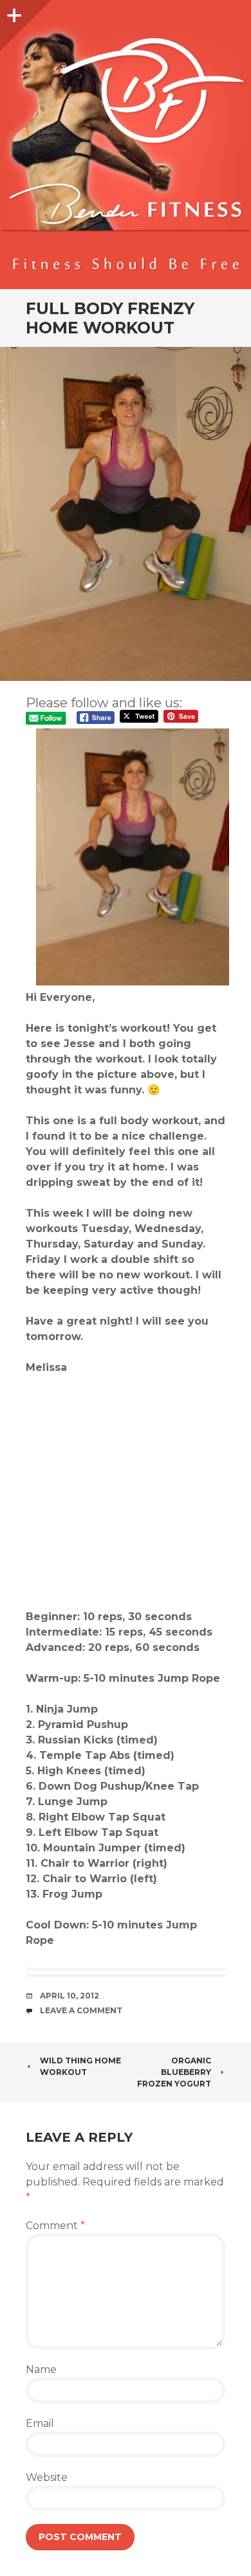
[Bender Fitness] (126, 151)
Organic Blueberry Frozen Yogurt (174, 2072)
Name (41, 2369)
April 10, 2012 (70, 1996)
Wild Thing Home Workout (80, 2066)
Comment (55, 2226)
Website (47, 2477)
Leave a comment (81, 2010)
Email (40, 2423)
